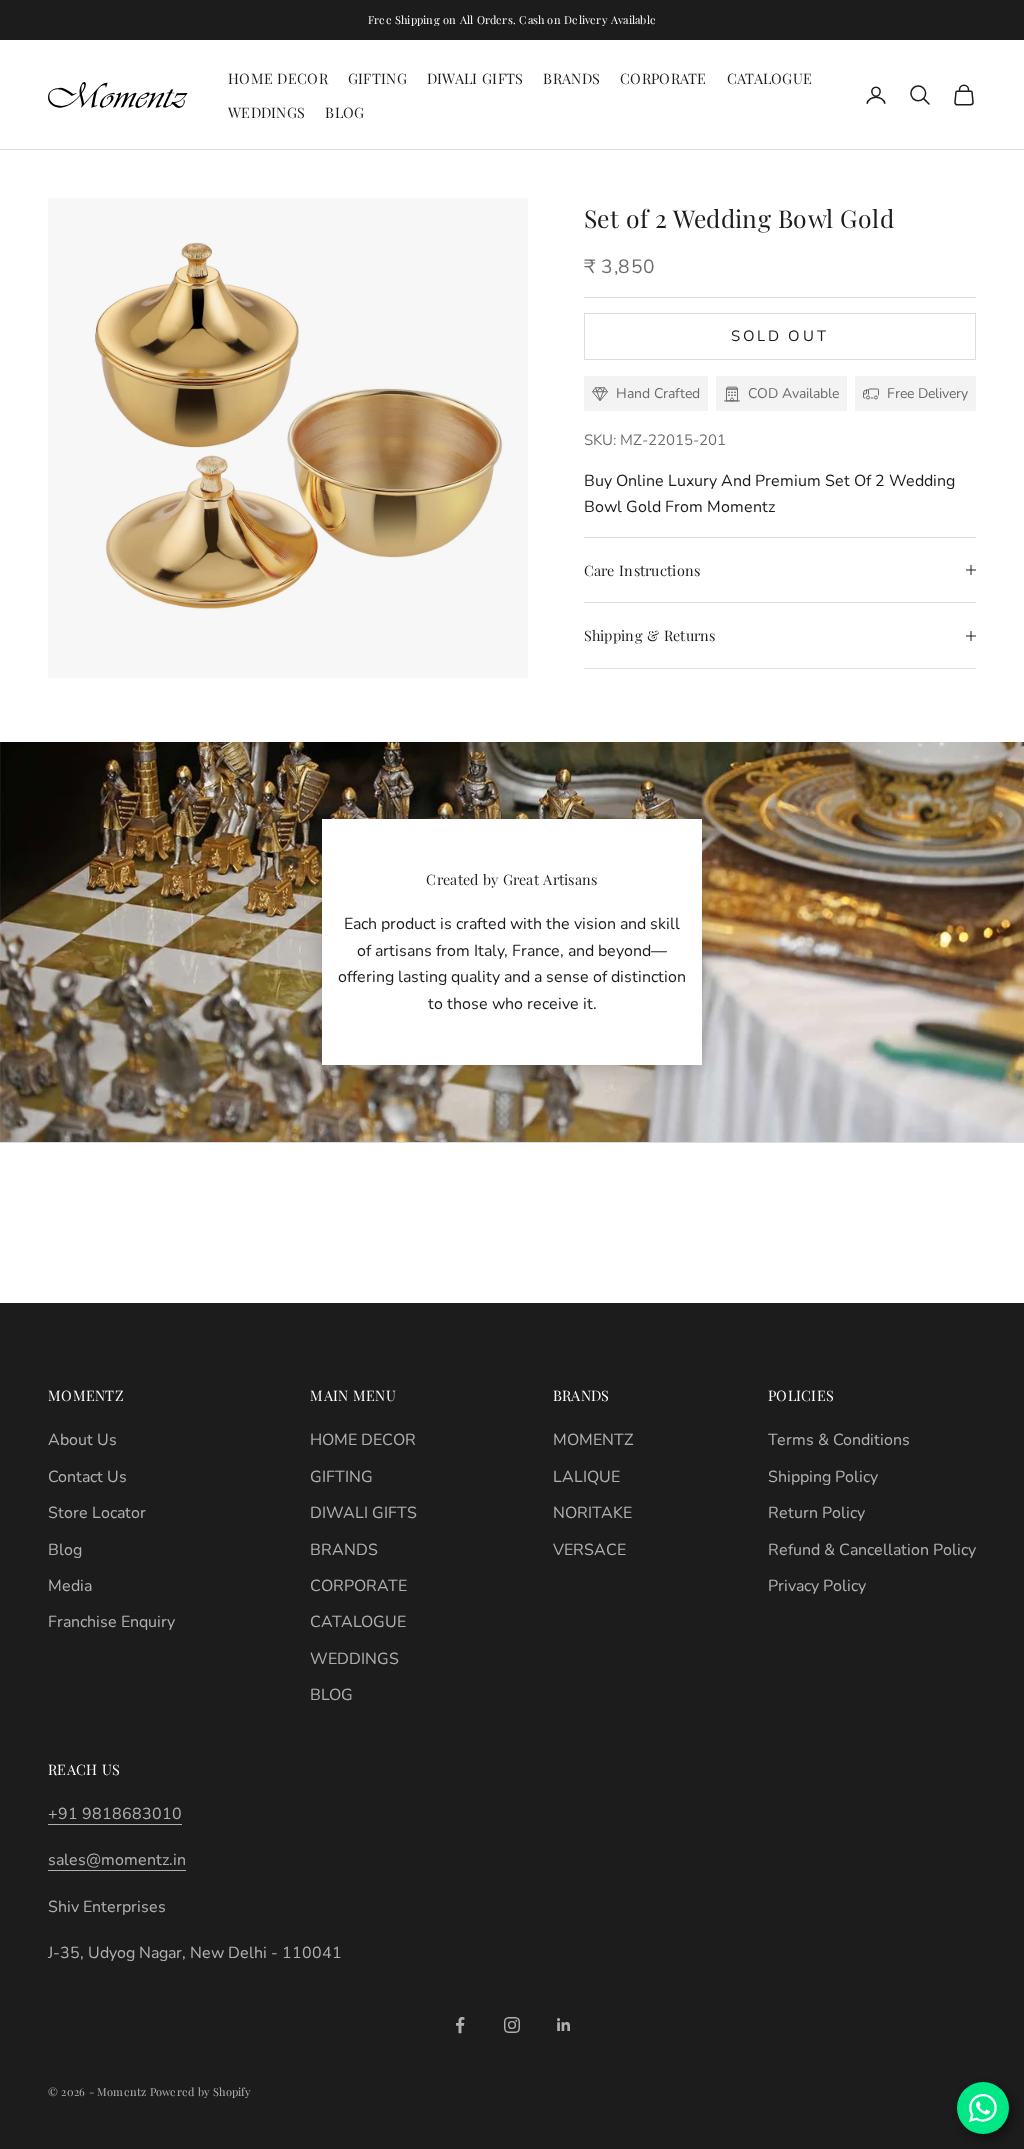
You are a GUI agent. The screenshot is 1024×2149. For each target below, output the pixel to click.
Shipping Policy (823, 1477)
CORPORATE (663, 78)
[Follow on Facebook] (460, 2025)
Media (70, 1586)
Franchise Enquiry (111, 1622)
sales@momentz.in (117, 1860)
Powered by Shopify (201, 2091)
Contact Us (87, 1477)
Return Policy (816, 1513)
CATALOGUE (770, 78)
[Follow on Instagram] (512, 2025)
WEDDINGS (266, 112)
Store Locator (97, 1513)
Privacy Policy (817, 1586)
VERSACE (589, 1550)
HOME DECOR (278, 78)
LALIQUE (586, 1477)
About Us (82, 1440)
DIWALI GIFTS (475, 78)
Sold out (780, 336)
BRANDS (571, 78)
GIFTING (377, 78)
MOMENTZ (593, 1440)
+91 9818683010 (115, 1814)
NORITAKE (592, 1513)
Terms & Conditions (839, 1440)
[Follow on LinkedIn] (564, 2025)
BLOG (344, 112)
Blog (65, 1550)
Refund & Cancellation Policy (872, 1550)
